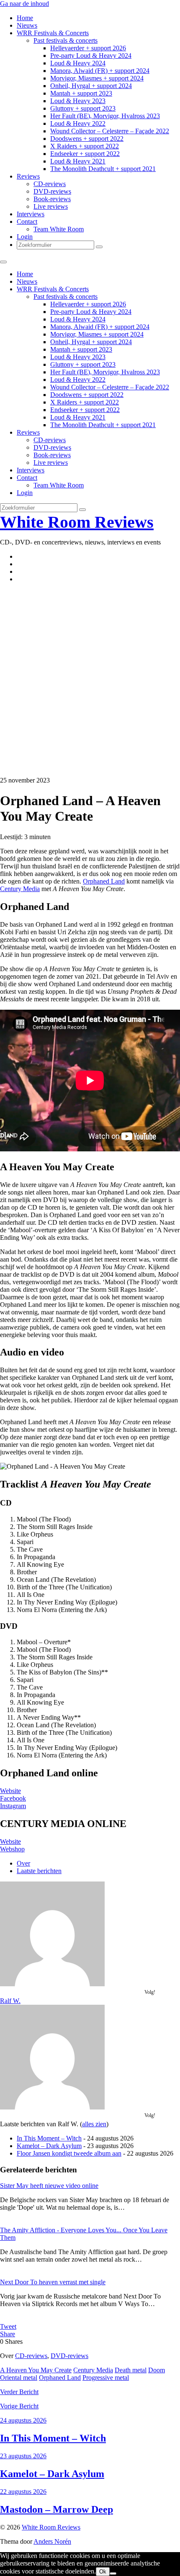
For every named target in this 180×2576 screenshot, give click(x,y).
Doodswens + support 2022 (87, 139)
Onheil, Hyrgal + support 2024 (91, 86)
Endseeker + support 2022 (85, 154)
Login (25, 237)
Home (25, 18)
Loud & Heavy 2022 (78, 123)
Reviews (28, 176)
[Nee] (113, 2573)
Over (23, 1863)
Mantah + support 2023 (81, 93)
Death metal (131, 2370)
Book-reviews (52, 199)
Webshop (12, 1849)
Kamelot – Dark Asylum (49, 2146)
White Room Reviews (77, 522)
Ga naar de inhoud (24, 4)
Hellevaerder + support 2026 (88, 48)
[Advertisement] (90, 680)
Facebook (13, 1798)
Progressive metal (106, 2378)
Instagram (13, 1806)
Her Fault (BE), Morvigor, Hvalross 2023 (105, 116)
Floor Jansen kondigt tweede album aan (69, 2153)
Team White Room (59, 229)
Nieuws (27, 25)
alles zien (94, 2124)
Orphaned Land (104, 881)
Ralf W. (10, 2001)
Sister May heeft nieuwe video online (49, 2186)
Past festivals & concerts (66, 40)
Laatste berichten (39, 1871)
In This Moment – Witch (49, 2138)
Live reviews (51, 206)
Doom (157, 2370)
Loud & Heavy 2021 (78, 161)
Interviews (31, 214)
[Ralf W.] (52, 1984)
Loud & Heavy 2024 (78, 63)
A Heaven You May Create (36, 2370)
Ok (103, 2572)
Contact (27, 222)
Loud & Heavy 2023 (78, 101)
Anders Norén (52, 2541)
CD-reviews (50, 184)
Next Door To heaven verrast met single (53, 2282)
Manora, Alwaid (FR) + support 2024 (100, 71)
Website (10, 1791)
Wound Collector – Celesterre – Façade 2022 (110, 131)
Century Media (20, 889)
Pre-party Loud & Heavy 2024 (91, 56)
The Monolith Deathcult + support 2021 (103, 169)
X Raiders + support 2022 (85, 146)
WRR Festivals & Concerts (53, 33)
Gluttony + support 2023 (83, 108)
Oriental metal (19, 2378)
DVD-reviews (52, 191)
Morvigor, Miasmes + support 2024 (97, 78)
